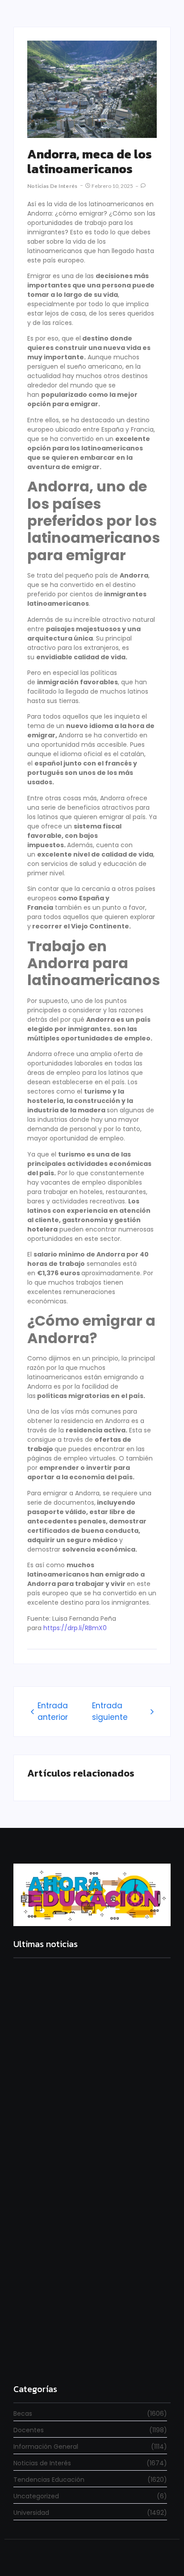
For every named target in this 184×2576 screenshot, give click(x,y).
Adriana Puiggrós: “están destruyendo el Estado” (79, 2204)
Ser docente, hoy (41, 2357)
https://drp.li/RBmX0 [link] (75, 1628)
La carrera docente (44, 2078)
